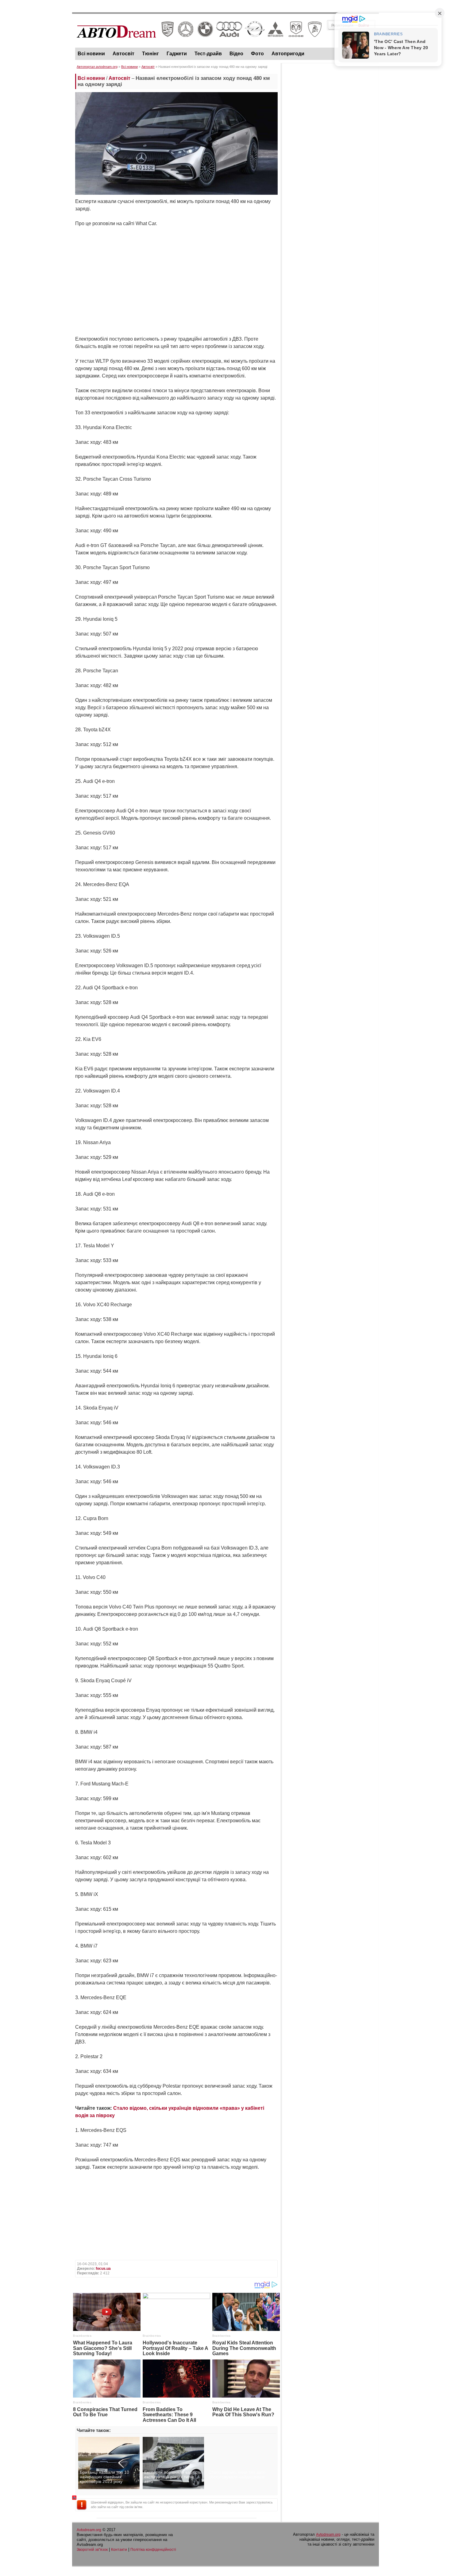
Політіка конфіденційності (153, 2550)
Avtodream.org (89, 2530)
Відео (236, 54)
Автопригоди (288, 54)
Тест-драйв (208, 54)
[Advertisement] (330, 158)
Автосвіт (123, 54)
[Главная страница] (199, 43)
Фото (257, 54)
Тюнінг (150, 54)
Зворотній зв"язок (92, 2550)
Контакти (119, 2550)
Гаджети (177, 54)
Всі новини (91, 54)
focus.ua (103, 2269)
